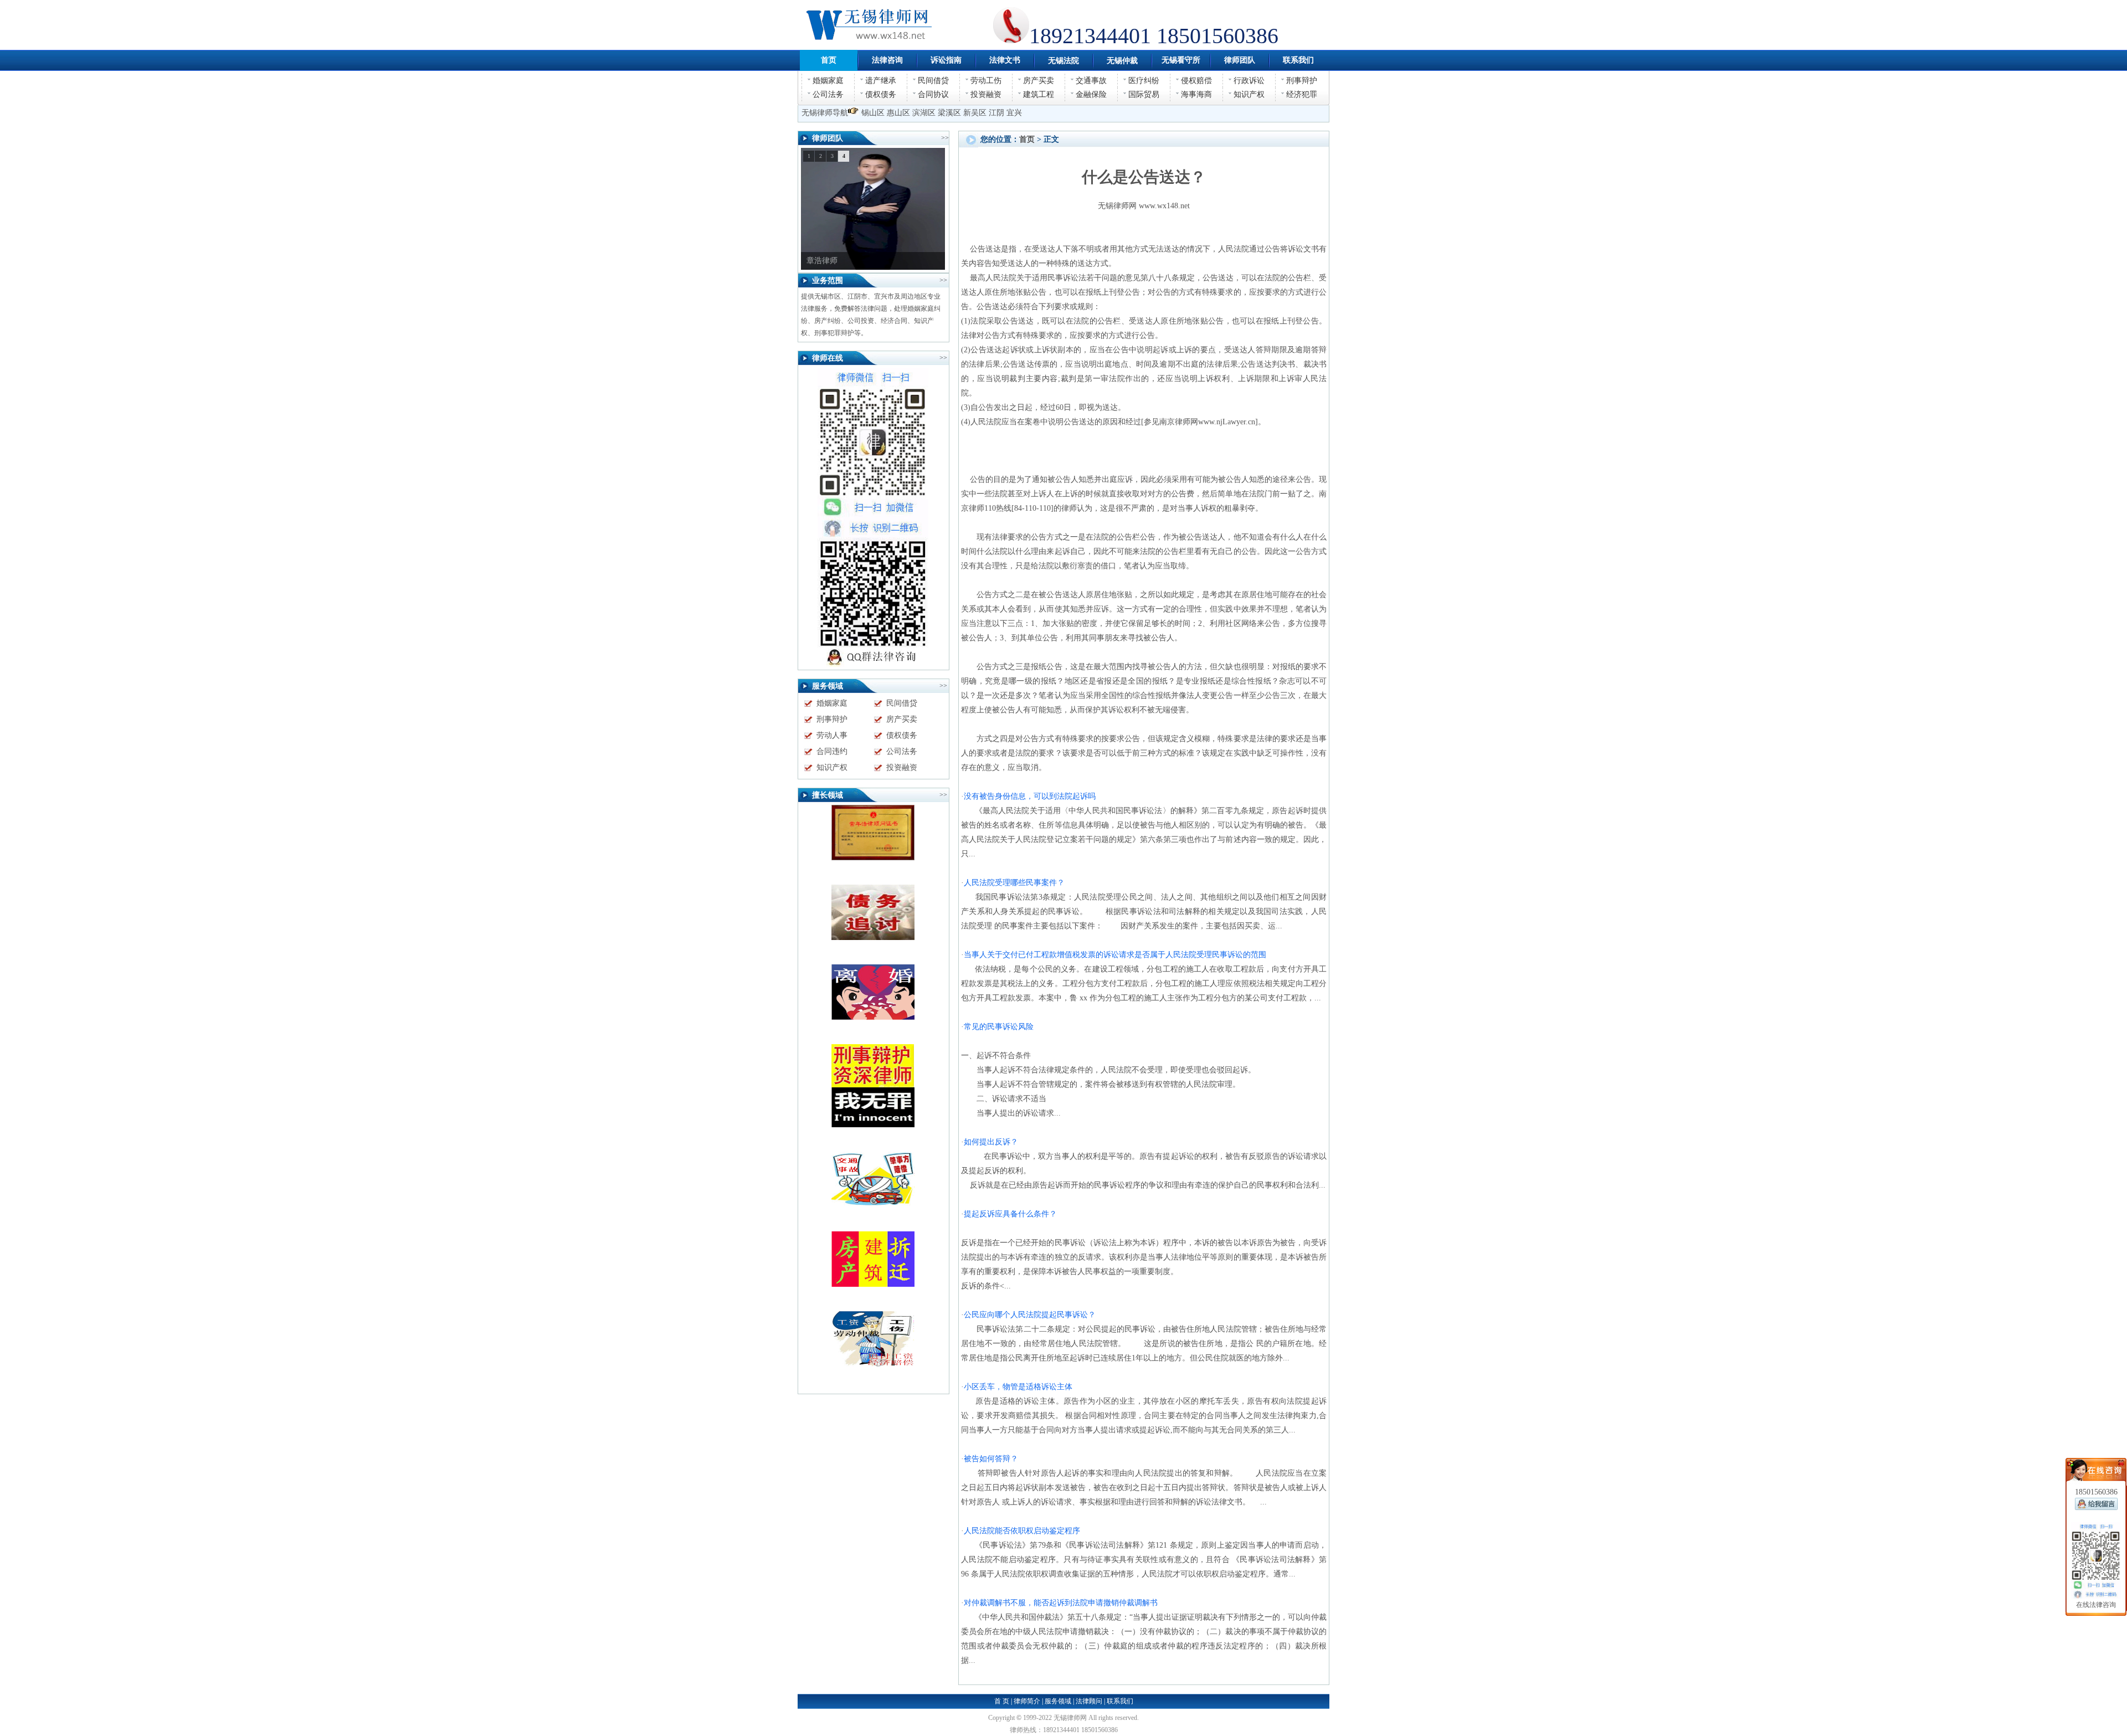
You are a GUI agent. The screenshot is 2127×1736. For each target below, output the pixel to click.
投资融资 (986, 94)
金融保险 (1091, 94)
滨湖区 (924, 113)
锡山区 (873, 113)
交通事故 (1091, 81)
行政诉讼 (1249, 81)
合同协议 (933, 94)
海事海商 (1196, 94)
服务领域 (1058, 1701)
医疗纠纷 (1144, 81)
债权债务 (881, 94)
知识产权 (1249, 94)
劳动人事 (832, 735)
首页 (1027, 139)
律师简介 (1027, 1701)
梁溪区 (949, 113)
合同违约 (832, 751)
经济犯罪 (1302, 94)
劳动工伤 (986, 81)
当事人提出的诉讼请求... (1011, 1113)
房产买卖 (1039, 81)
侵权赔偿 (1196, 81)
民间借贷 (933, 81)
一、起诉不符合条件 (996, 1056)
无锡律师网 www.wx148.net (1144, 206)
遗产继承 (881, 81)
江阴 (996, 113)
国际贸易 (1144, 94)
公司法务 (828, 94)
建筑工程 (1039, 94)
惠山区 (898, 113)
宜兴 (1014, 113)
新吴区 (975, 113)
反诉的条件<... (986, 1286)
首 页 (1002, 1701)
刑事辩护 (1302, 81)
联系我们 (1120, 1701)
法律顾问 (1089, 1701)
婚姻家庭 (828, 81)
